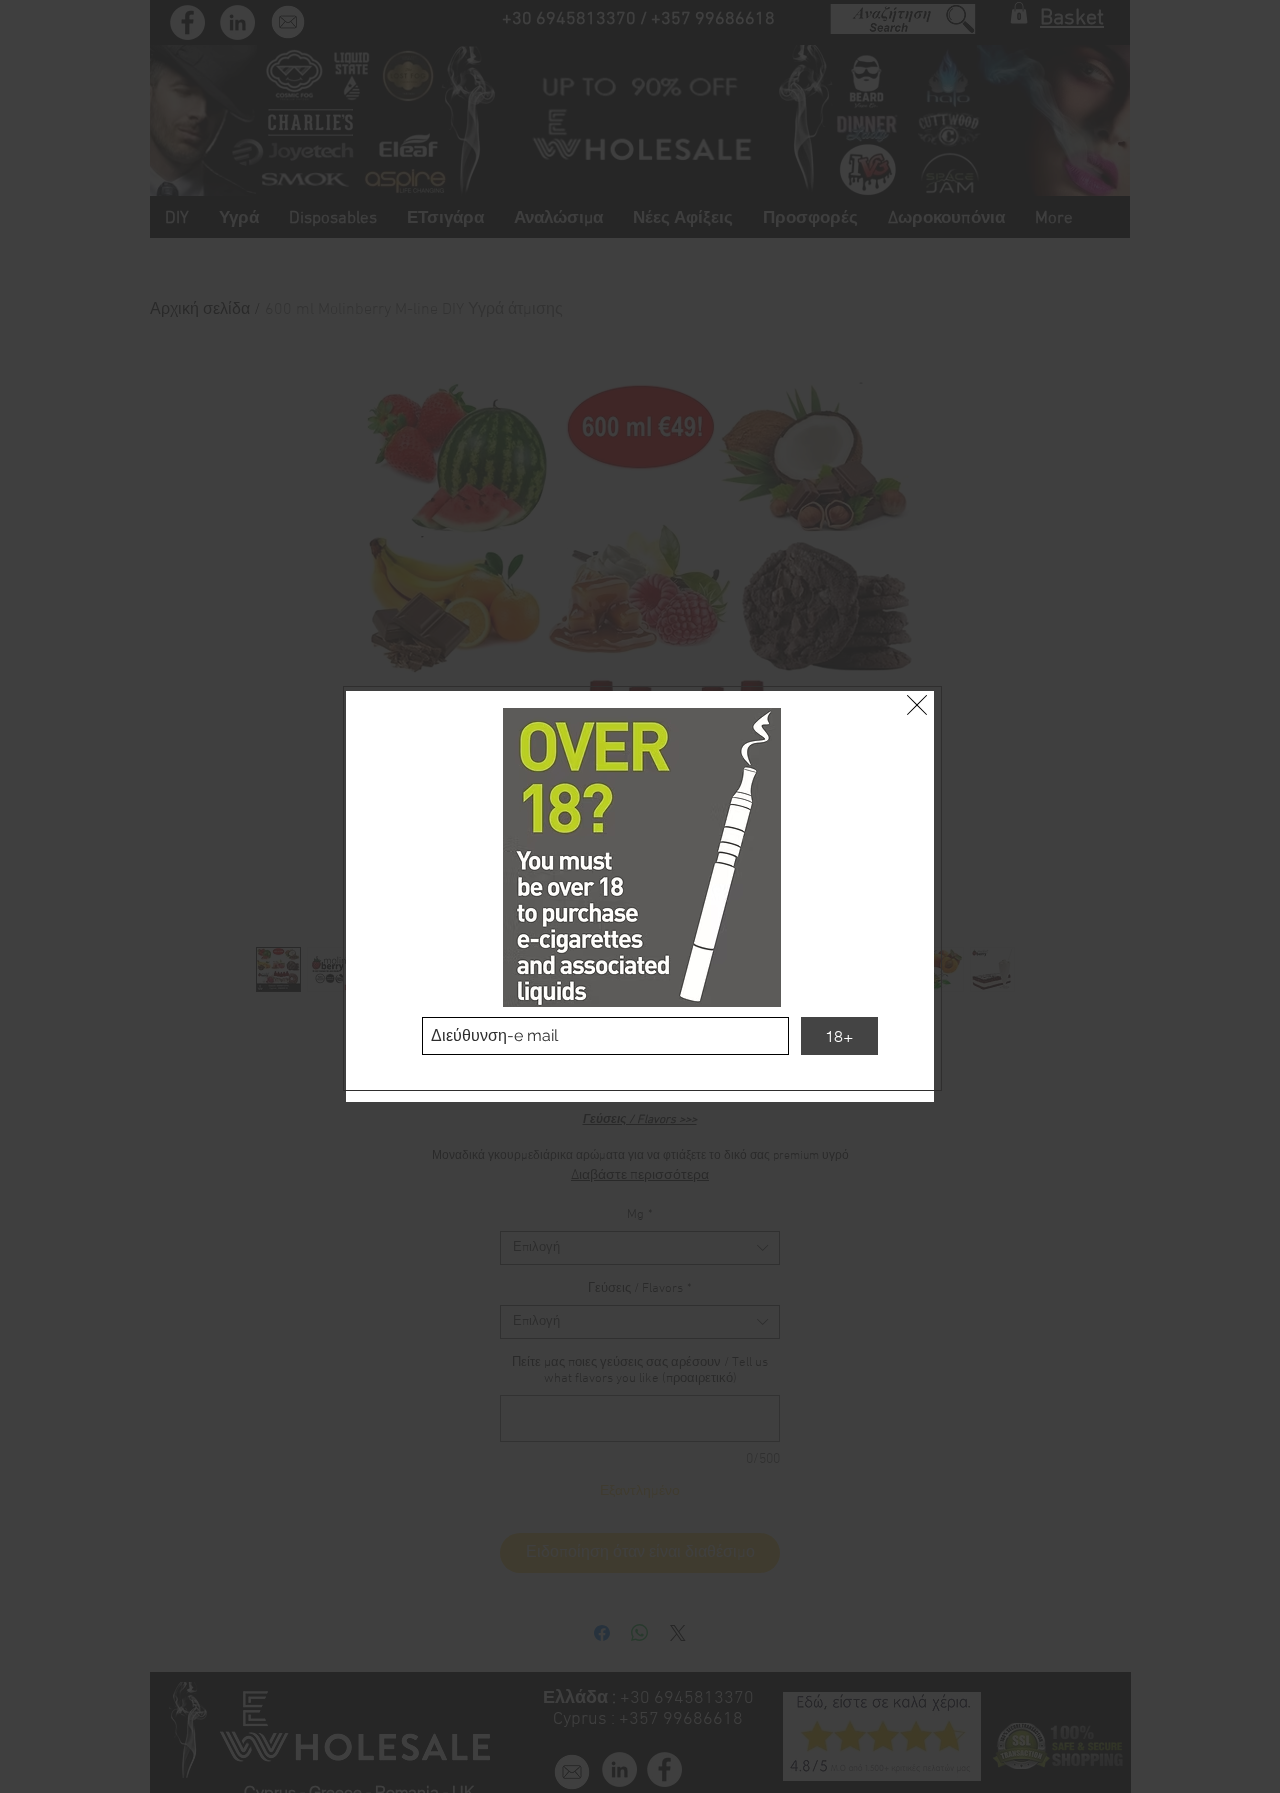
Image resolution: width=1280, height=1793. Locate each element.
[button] (917, 705)
